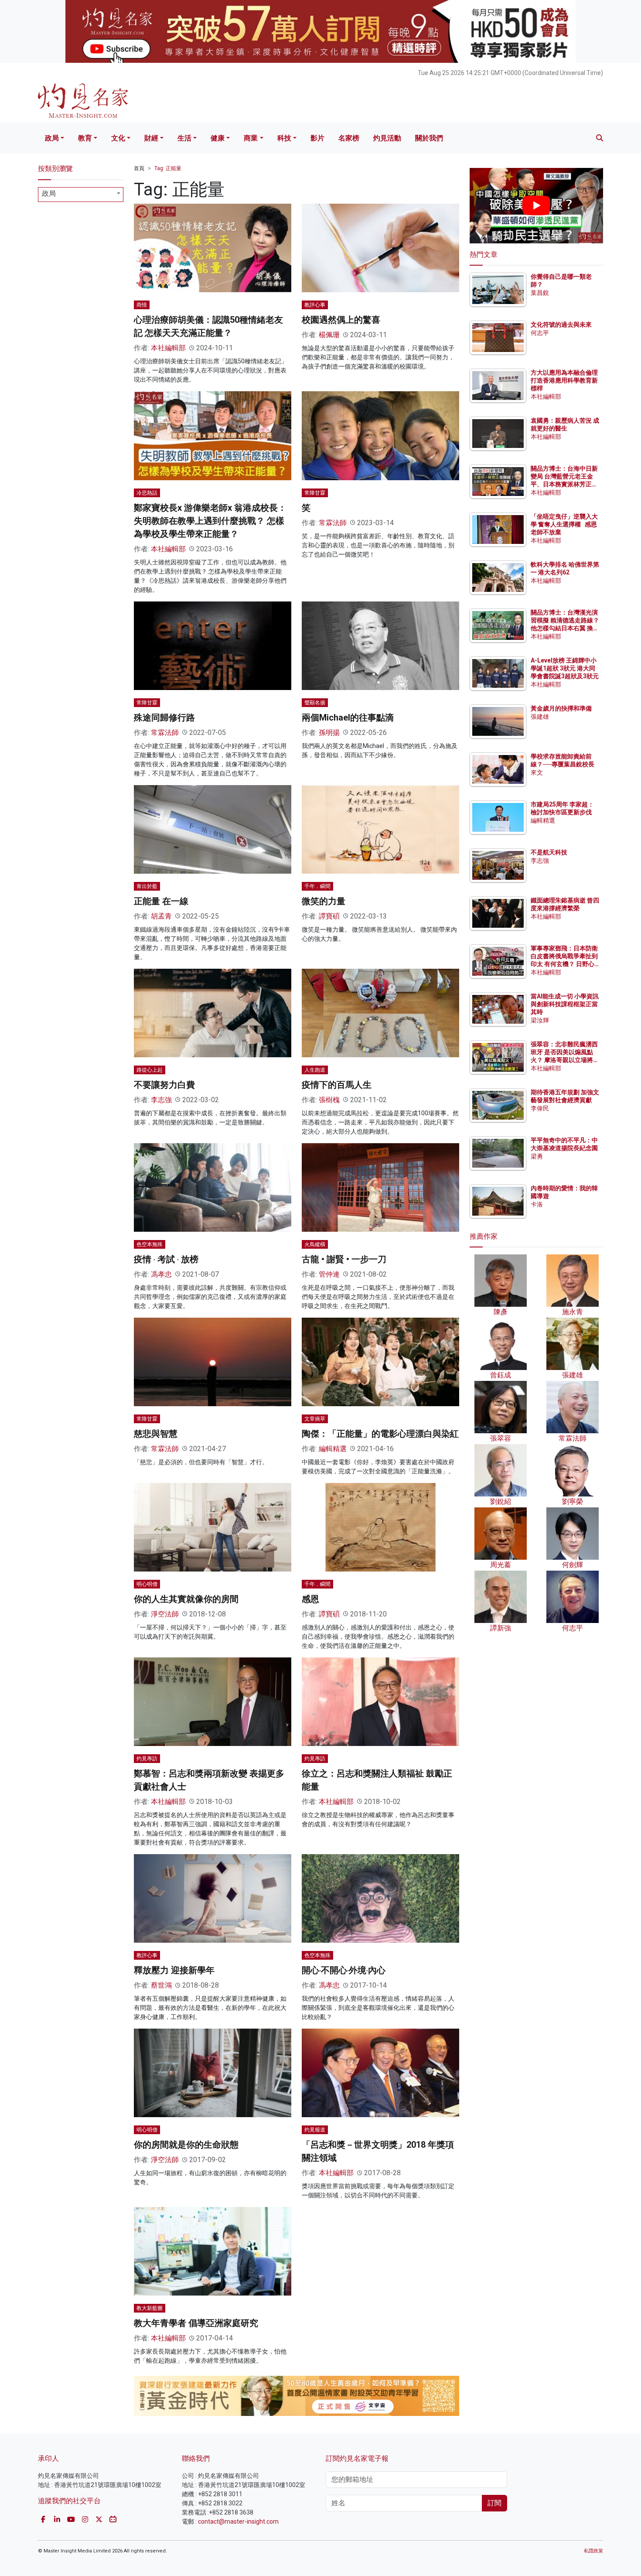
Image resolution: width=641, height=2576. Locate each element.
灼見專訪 (147, 1759)
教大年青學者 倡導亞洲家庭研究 (196, 2323)
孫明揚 (329, 733)
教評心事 (315, 305)
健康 (218, 138)
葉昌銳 (540, 293)
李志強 (161, 1100)
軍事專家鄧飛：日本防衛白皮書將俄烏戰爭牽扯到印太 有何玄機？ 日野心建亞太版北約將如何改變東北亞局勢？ (564, 964)
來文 (537, 772)
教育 (85, 138)
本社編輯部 (168, 348)
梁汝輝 (540, 1020)
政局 (52, 138)
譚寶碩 (329, 916)
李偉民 (540, 1108)
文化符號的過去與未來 (561, 325)
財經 (151, 138)
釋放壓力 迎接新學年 (174, 1970)
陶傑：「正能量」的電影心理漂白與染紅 (380, 1434)
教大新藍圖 (150, 2308)
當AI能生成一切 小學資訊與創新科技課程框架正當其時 (565, 1004)
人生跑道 (315, 1070)
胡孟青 (161, 916)
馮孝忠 (161, 1274)
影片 (317, 138)
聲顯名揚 (315, 703)
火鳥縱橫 (315, 1244)
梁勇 (537, 1156)
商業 (251, 138)
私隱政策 (593, 2551)
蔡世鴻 (161, 1985)
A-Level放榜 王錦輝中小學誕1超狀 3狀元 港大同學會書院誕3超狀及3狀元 (565, 668)
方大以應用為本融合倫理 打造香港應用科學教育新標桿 (565, 380)
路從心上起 (150, 1070)
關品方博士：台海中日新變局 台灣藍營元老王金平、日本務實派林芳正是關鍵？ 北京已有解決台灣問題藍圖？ (565, 484)
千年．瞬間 (317, 886)
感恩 (310, 1599)
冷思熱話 (147, 493)
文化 (118, 138)
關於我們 (429, 138)
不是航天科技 (549, 852)
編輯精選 (333, 1449)
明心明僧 (147, 1584)
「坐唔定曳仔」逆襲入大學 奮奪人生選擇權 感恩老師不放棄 (564, 524)
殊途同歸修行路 (164, 717)
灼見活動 (387, 138)
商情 (142, 305)
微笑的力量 (324, 901)
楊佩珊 (329, 335)
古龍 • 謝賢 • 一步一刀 (344, 1259)
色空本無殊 (150, 1244)
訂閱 (494, 2503)
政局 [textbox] (49, 193)
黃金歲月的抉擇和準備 (561, 708)
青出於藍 (147, 886)
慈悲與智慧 (156, 1434)
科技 (284, 138)
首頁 (139, 168)
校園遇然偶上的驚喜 (341, 320)
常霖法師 (333, 523)
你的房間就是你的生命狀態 (186, 2145)
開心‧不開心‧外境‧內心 (344, 1970)
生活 (184, 138)
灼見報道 (315, 2130)
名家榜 (349, 138)
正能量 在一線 (161, 901)
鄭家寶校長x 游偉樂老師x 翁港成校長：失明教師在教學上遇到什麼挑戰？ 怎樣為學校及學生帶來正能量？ (210, 521)
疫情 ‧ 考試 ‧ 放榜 (166, 1259)
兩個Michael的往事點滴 (348, 717)
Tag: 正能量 (168, 168)
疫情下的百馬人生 (337, 1085)
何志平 (540, 333)
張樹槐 (329, 1100)
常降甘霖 (315, 493)
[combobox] (81, 195)
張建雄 (540, 717)
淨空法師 (165, 1614)
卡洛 (537, 1204)
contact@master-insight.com (238, 2521)
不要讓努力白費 (164, 1085)
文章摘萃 (315, 1419)
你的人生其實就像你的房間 (186, 1599)
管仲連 (329, 1274)
